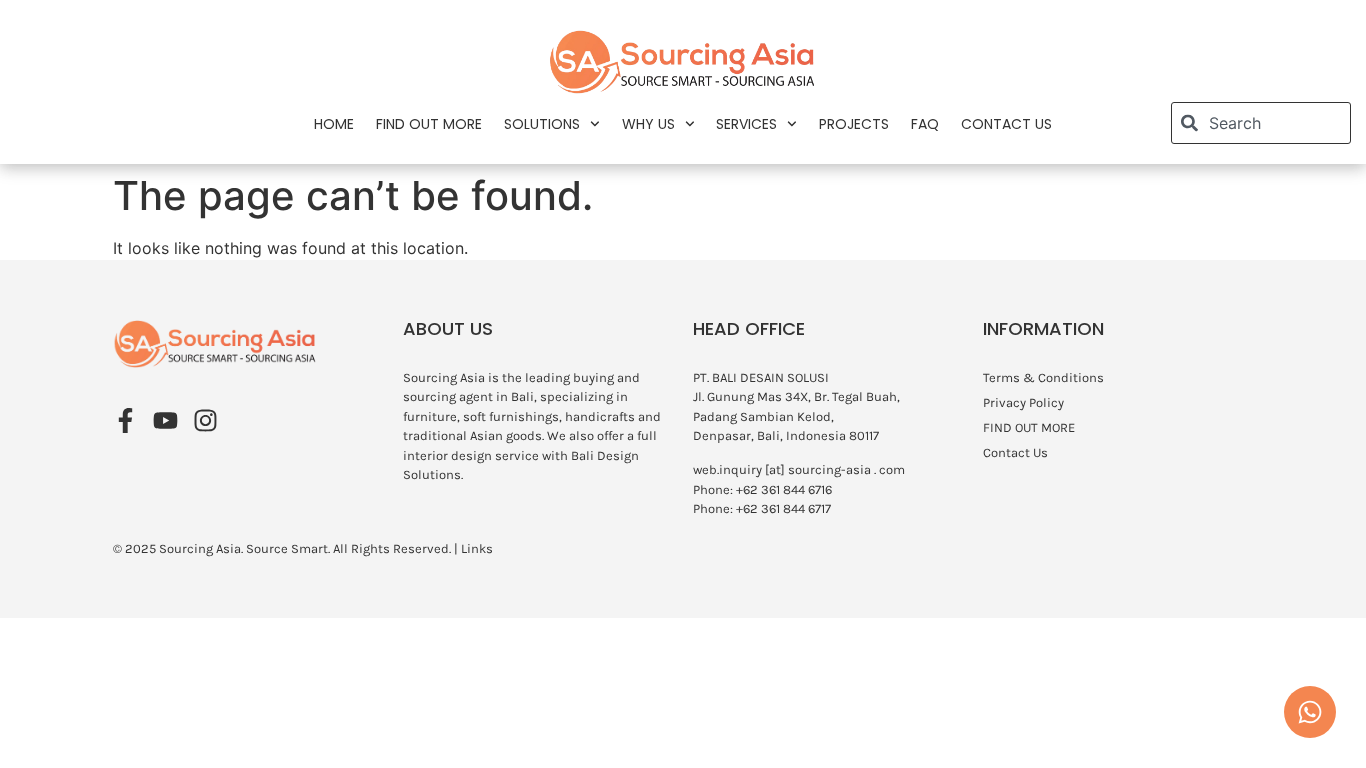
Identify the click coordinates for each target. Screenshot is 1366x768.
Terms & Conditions (1043, 377)
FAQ (925, 124)
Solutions (542, 124)
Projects (854, 124)
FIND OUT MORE (429, 124)
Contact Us (1006, 124)
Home (334, 124)
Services (746, 124)
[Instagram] (205, 420)
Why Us (648, 124)
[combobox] (1261, 123)
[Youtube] (165, 420)
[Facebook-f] (125, 420)
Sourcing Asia (200, 548)
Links (477, 548)
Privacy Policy (1023, 402)
